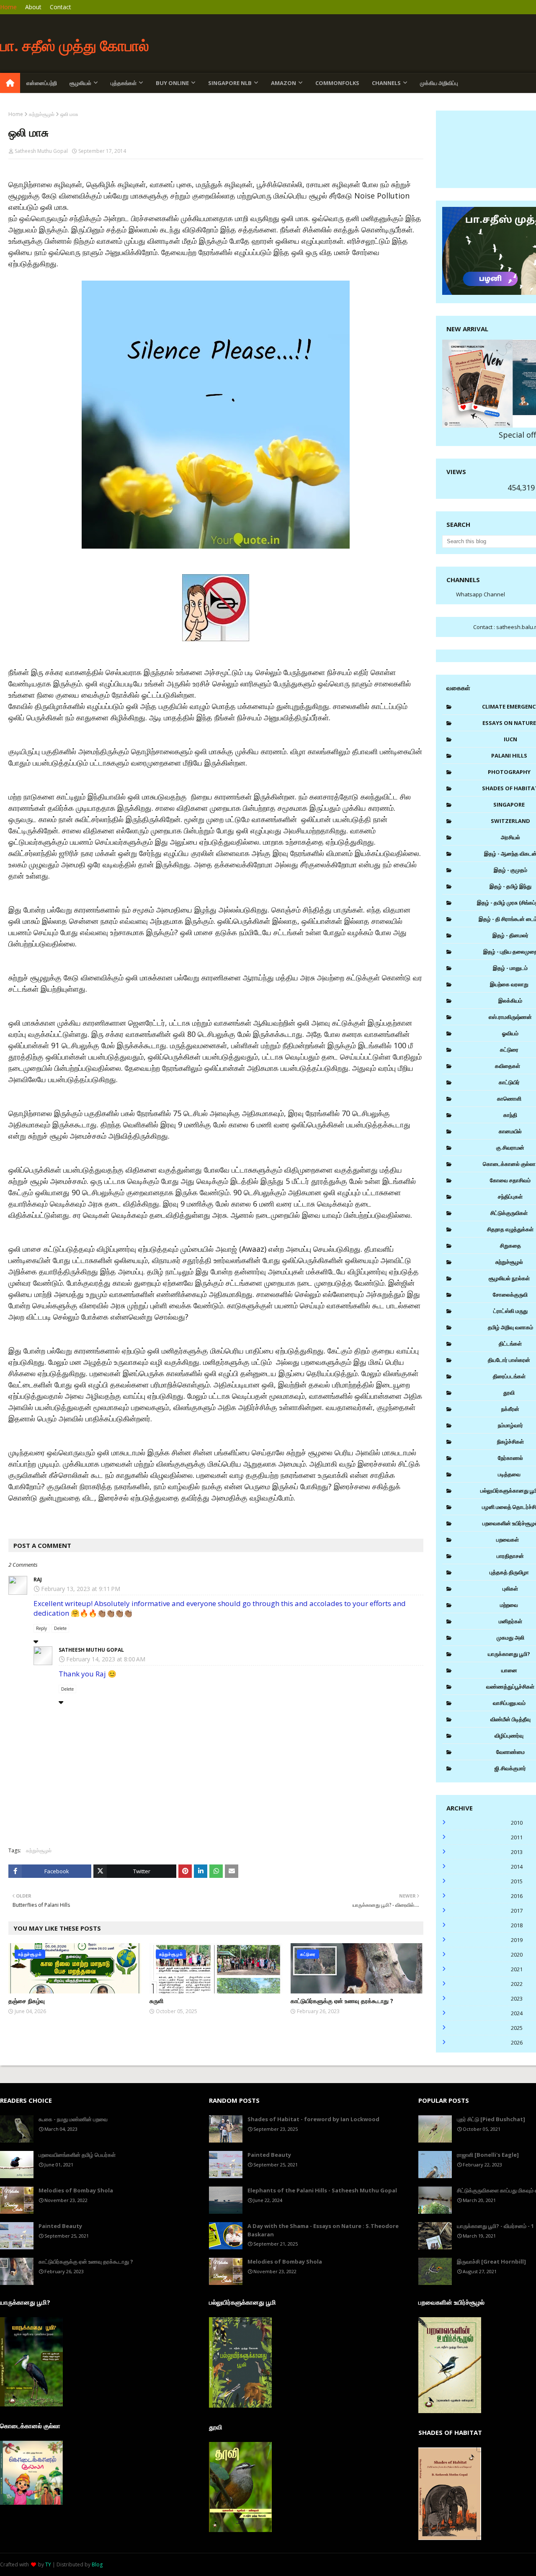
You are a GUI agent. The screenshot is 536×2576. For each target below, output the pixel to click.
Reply (41, 1628)
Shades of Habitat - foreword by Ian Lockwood (313, 2119)
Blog (97, 2564)
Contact (61, 7)
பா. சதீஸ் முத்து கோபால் (75, 45)
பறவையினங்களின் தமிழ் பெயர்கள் (77, 2155)
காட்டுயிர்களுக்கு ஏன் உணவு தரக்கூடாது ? (342, 2001)
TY (48, 2564)
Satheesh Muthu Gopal (41, 151)
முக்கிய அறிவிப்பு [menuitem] (439, 83)
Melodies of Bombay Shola (76, 2190)
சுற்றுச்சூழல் (42, 114)
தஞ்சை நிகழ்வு (27, 2001)
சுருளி (156, 2001)
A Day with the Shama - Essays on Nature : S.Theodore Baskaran (323, 2230)
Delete (60, 1628)
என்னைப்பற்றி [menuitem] (42, 83)
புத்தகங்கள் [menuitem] (124, 83)
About (33, 7)
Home (8, 7)
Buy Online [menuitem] (172, 83)
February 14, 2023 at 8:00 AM (106, 1659)
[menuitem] (10, 83)
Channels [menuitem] (386, 83)
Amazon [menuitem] (283, 83)
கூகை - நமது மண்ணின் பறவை (73, 2119)
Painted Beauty (60, 2226)
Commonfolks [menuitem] (337, 83)
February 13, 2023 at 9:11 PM (81, 1589)
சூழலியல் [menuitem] (80, 83)
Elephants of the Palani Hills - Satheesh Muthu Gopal (322, 2190)
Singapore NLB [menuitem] (230, 83)
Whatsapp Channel (481, 594)
